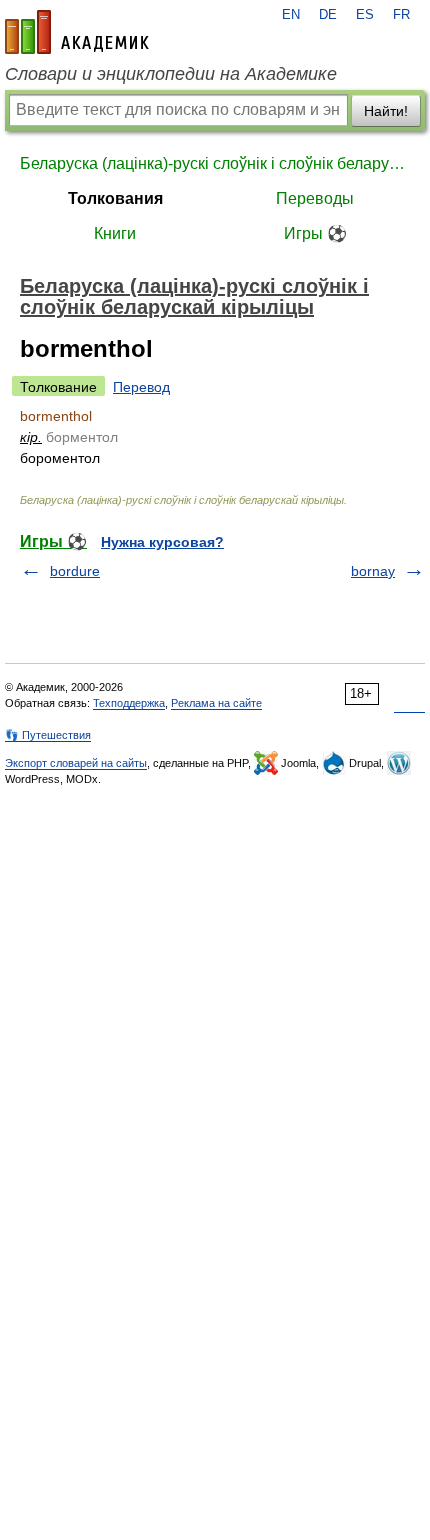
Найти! (386, 111)
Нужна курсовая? (162, 542)
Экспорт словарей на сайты (76, 763)
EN (291, 15)
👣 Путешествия (48, 735)
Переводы (315, 198)
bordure (75, 571)
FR (401, 15)
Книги (115, 233)
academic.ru (77, 32)
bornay (373, 571)
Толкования (115, 198)
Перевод (141, 387)
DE (328, 15)
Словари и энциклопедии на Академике (171, 74)
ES (365, 15)
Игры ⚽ (315, 233)
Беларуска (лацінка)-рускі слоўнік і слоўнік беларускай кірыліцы (215, 163)
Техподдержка (129, 703)
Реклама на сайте (216, 703)
